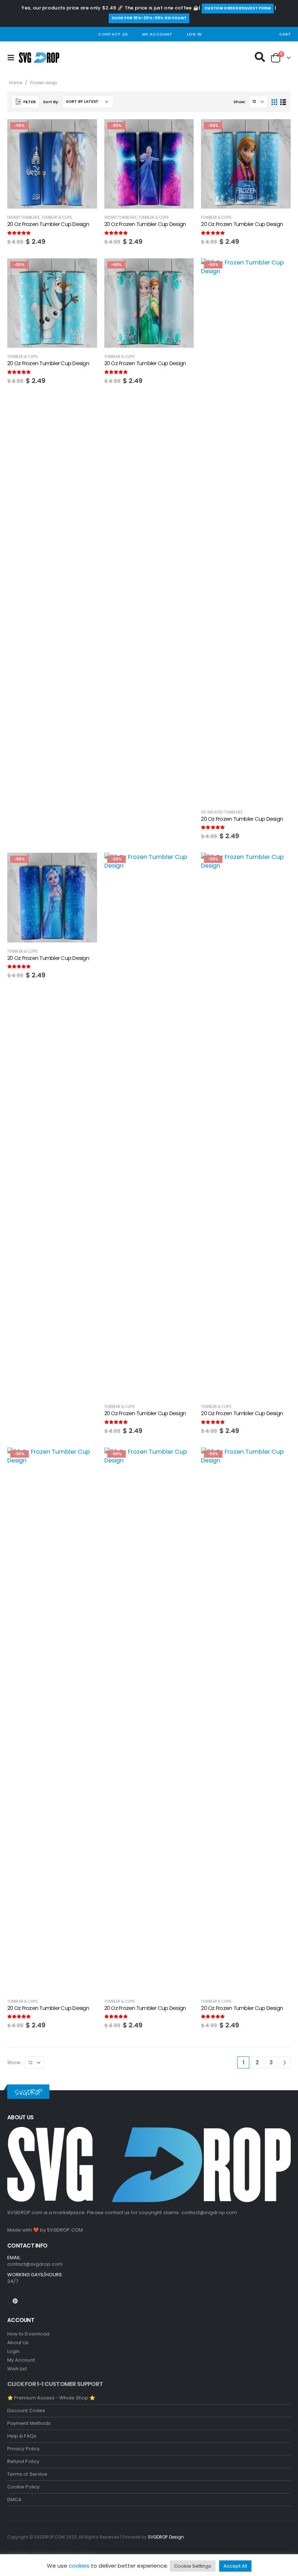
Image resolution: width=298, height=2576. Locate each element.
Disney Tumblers (23, 217)
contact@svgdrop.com (209, 2212)
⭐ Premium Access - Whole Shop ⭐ (51, 2398)
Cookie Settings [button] (193, 2566)
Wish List (17, 2369)
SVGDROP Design (166, 2537)
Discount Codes (26, 2411)
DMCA (14, 2500)
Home (16, 83)
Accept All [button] (235, 2566)
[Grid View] (275, 102)
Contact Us (113, 34)
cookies (79, 2566)
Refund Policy (23, 2461)
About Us (18, 2343)
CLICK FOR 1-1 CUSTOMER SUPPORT (55, 2384)
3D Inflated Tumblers (222, 812)
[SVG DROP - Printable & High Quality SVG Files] (39, 58)
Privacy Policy (23, 2449)
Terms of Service (27, 2474)
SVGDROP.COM (65, 2230)
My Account (157, 34)
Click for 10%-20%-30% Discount (149, 18)
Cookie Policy (23, 2487)
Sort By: (51, 102)
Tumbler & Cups (57, 217)
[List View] (283, 102)
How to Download (28, 2334)
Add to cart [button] (85, 131)
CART (285, 34)
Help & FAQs (22, 2436)
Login (13, 2351)
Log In (194, 34)
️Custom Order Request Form (238, 8)
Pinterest (15, 2301)
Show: (239, 102)
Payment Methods (29, 2423)
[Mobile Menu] (13, 58)
